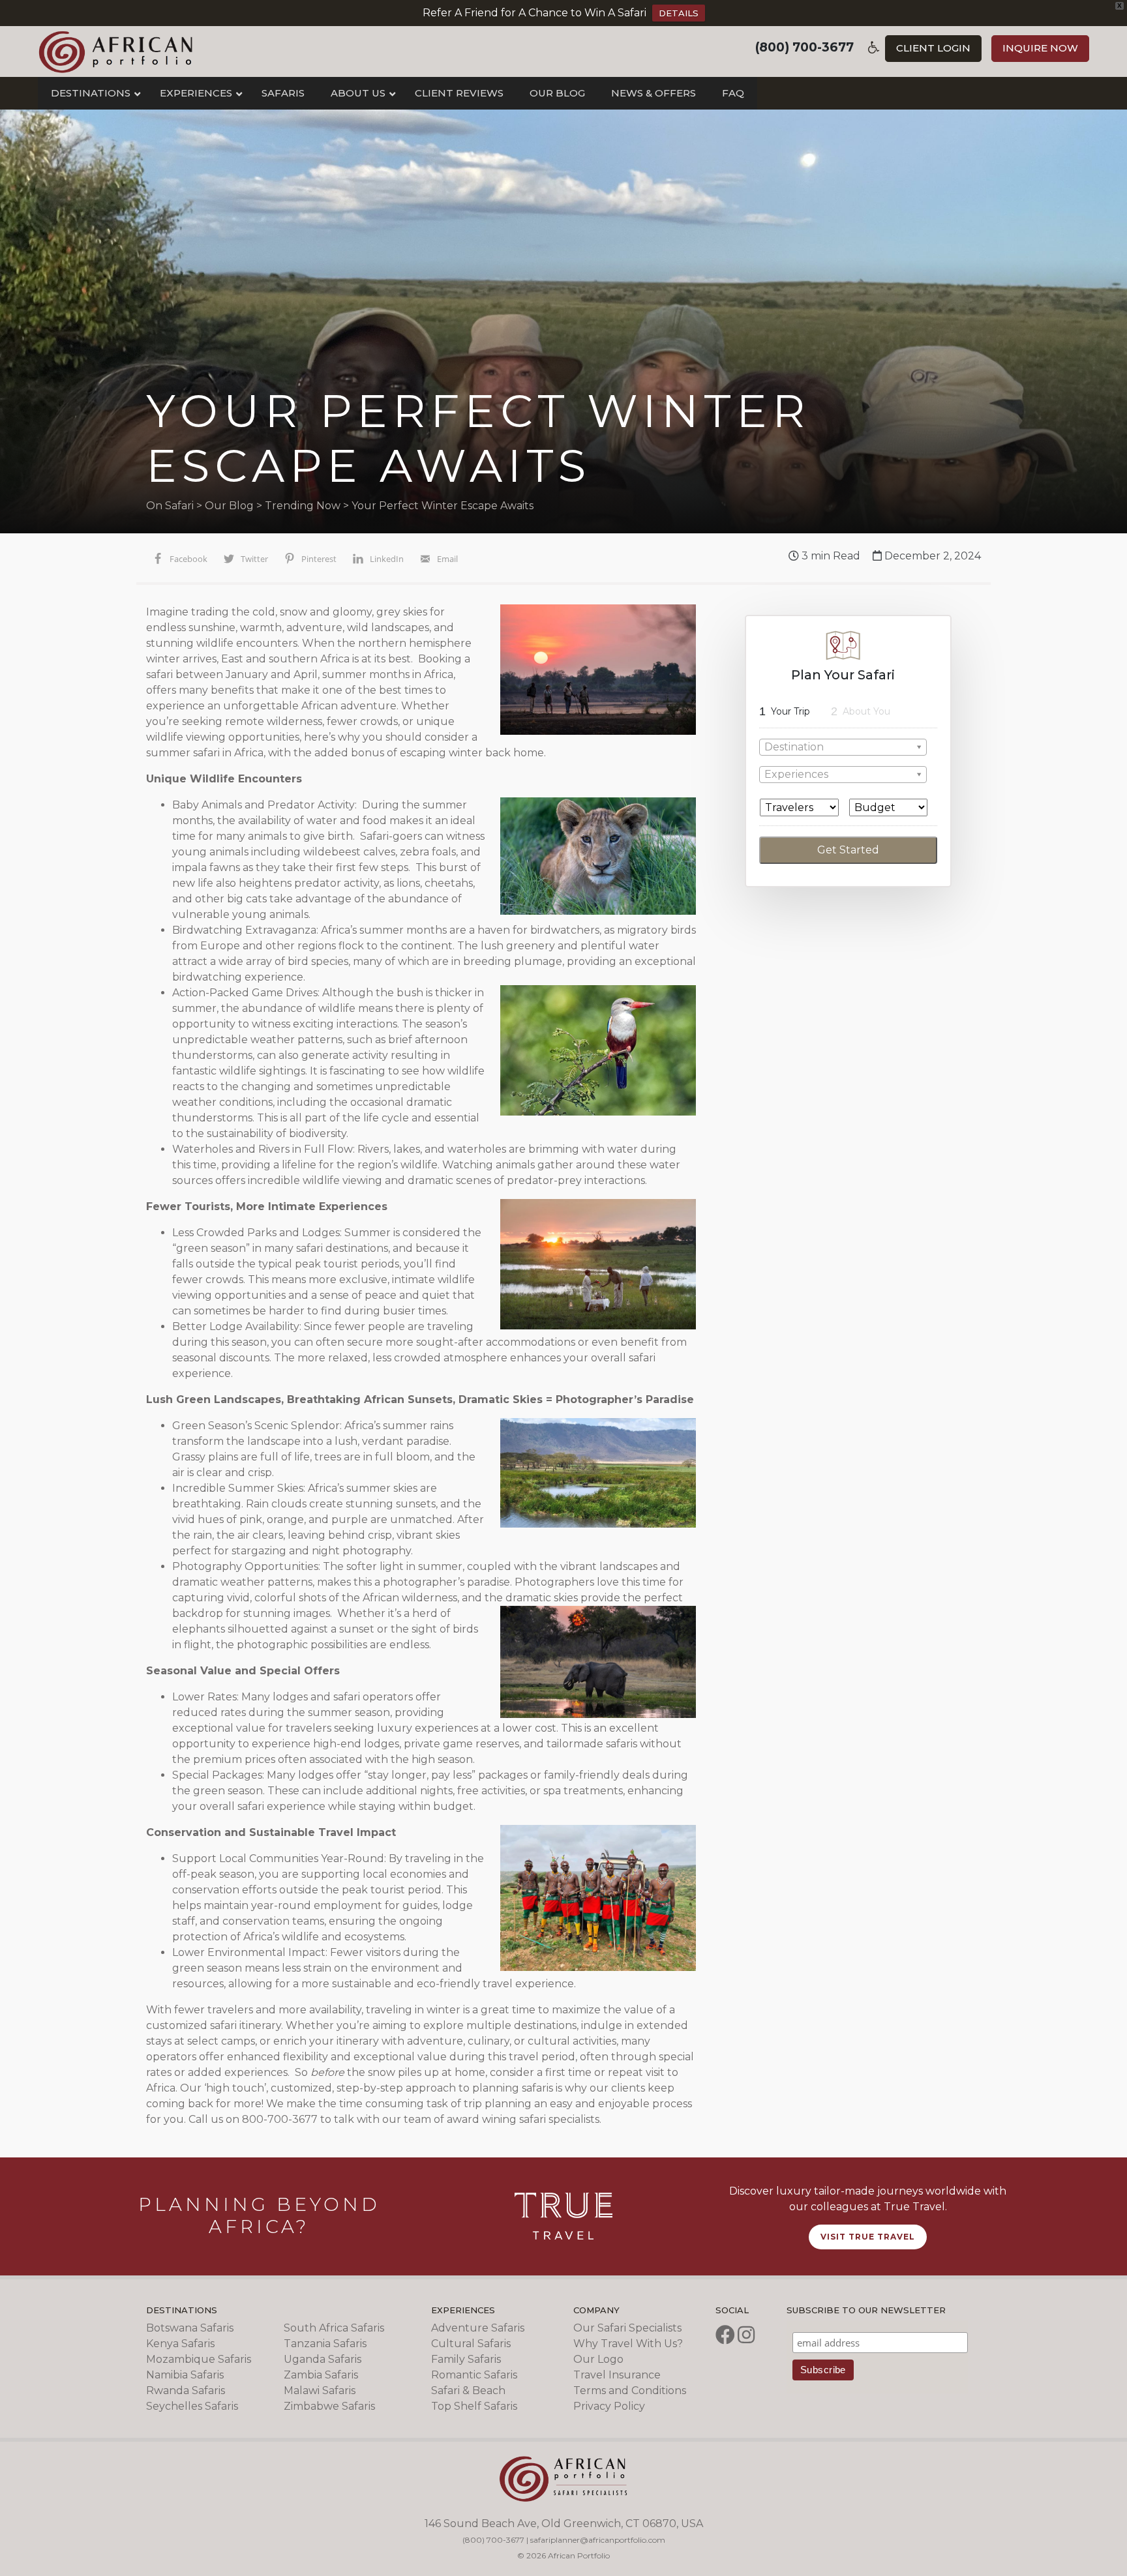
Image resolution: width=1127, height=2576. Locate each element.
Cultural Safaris (471, 2344)
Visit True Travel (868, 2237)
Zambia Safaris (321, 2375)
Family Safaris (466, 2359)
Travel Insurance (617, 2375)
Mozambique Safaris (199, 2359)
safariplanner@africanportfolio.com (598, 2540)
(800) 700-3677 (804, 47)
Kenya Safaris (180, 2344)
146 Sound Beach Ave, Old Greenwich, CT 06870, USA (564, 2524)
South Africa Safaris (334, 2328)
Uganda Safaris (323, 2359)
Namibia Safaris (185, 2375)
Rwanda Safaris (186, 2391)
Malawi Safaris (320, 2391)
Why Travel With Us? (628, 2344)
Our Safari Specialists (627, 2328)
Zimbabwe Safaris (329, 2406)
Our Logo (598, 2359)
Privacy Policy (609, 2406)
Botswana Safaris (190, 2328)
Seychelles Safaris (192, 2406)
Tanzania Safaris (325, 2344)
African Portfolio (116, 52)
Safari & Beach (468, 2391)
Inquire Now (1040, 48)
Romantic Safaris (474, 2375)
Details (679, 13)
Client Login (933, 48)
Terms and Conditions (630, 2391)
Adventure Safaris (478, 2328)
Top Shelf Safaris (474, 2406)
